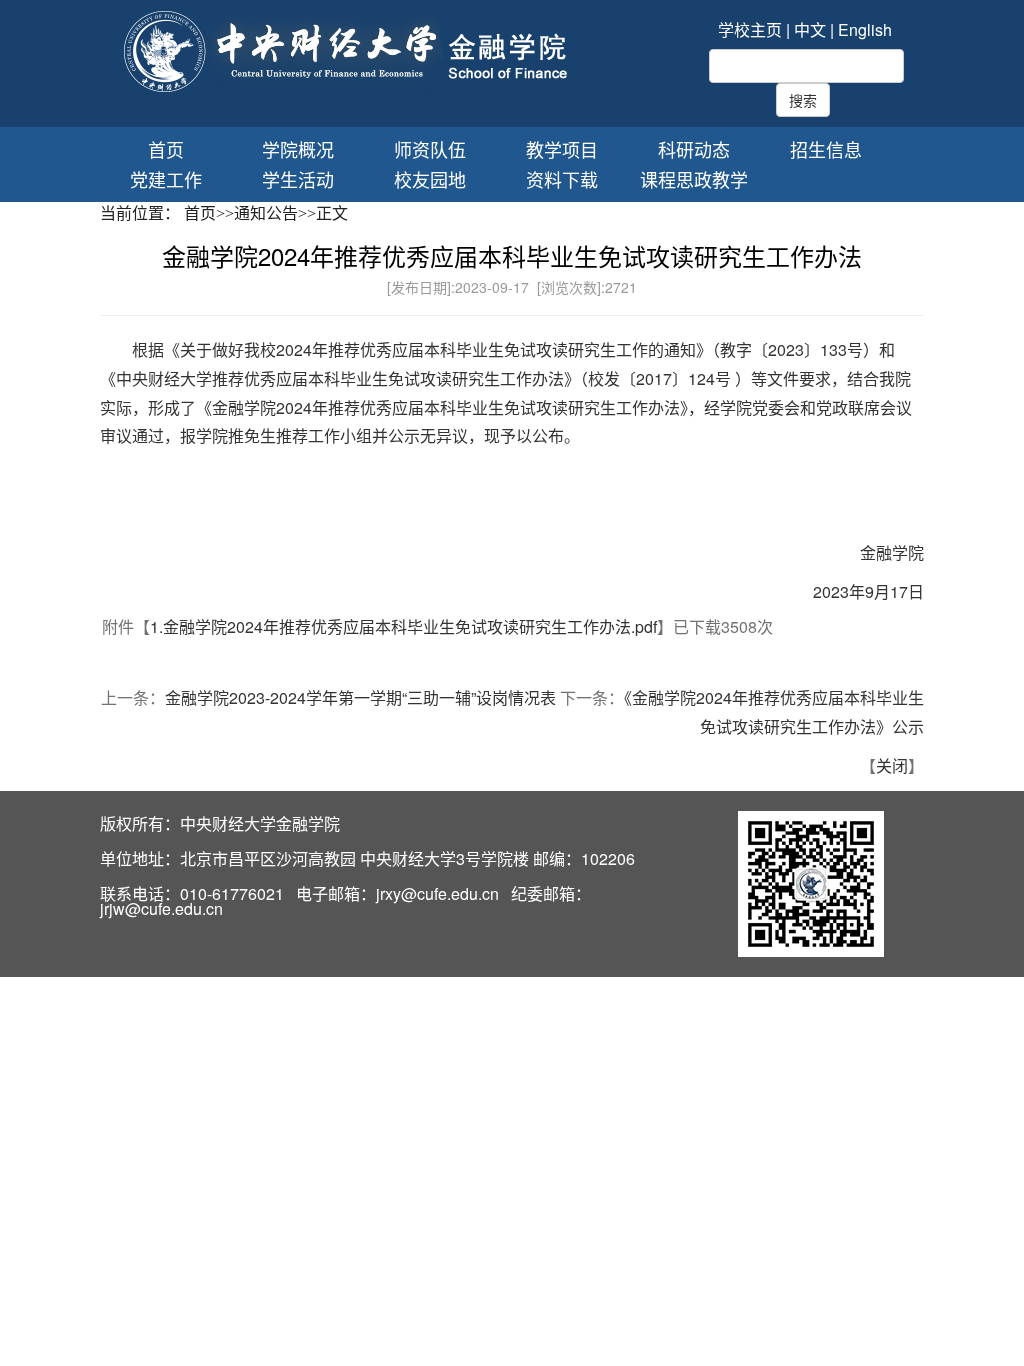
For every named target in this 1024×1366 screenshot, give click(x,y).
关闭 (892, 765)
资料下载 (562, 179)
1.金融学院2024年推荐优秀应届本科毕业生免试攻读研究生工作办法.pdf (403, 626)
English (865, 29)
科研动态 (694, 149)
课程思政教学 (694, 179)
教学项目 (562, 149)
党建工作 (166, 179)
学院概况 (298, 149)
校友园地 (430, 179)
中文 (810, 29)
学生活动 (298, 179)
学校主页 (750, 29)
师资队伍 (430, 149)
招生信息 (826, 149)
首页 (166, 149)
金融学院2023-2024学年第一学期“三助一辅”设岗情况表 (360, 697)
